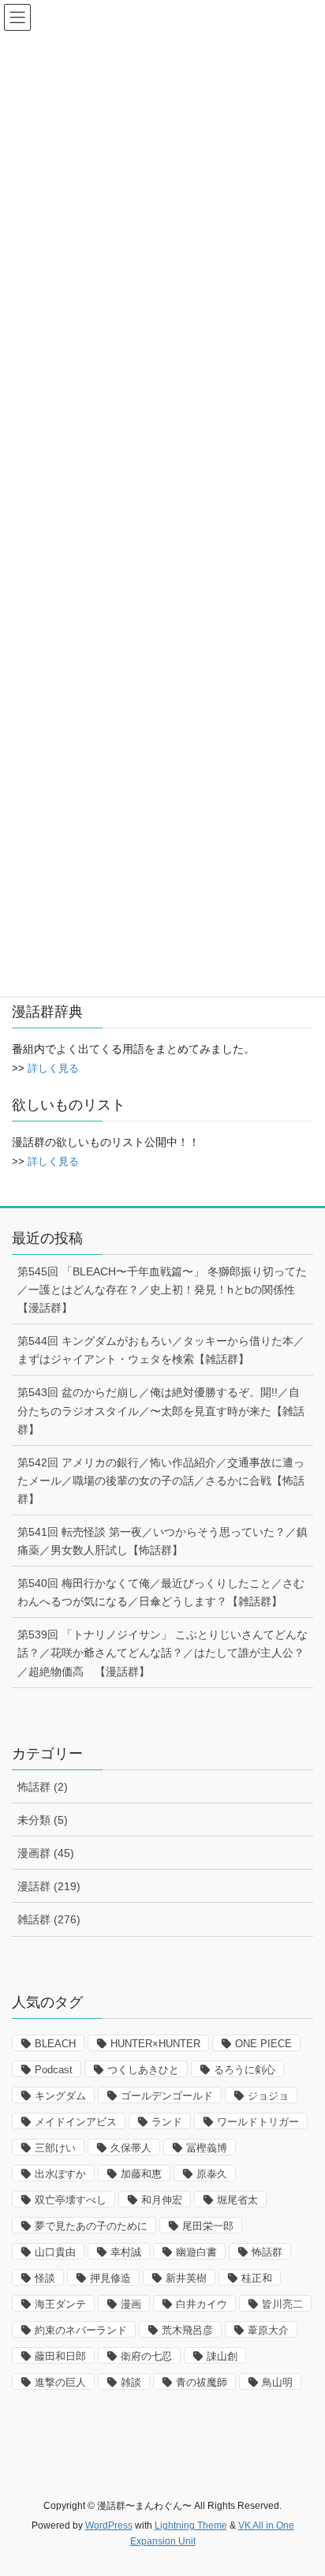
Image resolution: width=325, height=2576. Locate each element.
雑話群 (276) (49, 1919)
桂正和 (257, 2278)
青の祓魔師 (202, 2382)
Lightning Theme (191, 2525)
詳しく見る (53, 1068)
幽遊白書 (196, 2252)
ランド (167, 2122)
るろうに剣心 (245, 2070)
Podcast (54, 2070)
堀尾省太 (237, 2200)
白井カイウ (202, 2304)
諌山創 (222, 2356)
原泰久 (212, 2174)
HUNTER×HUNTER (155, 2044)
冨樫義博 (207, 2148)
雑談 (131, 2382)
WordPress (109, 2525)
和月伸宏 (162, 2200)
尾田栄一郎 (208, 2226)
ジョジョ (268, 2096)
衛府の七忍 (146, 2356)
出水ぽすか (60, 2174)
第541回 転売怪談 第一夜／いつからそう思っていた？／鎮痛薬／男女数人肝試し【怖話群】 (162, 1541)
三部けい (55, 2148)
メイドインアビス (76, 2122)
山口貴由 (55, 2252)
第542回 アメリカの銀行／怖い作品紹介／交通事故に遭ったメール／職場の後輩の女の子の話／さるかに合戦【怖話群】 (161, 1481)
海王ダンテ (60, 2304)
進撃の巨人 (60, 2382)
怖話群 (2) (43, 1787)
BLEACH (55, 2044)
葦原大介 (268, 2330)
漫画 (131, 2304)
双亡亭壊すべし (71, 2200)
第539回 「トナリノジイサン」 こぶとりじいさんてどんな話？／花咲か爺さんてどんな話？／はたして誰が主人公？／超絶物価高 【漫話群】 (162, 1653)
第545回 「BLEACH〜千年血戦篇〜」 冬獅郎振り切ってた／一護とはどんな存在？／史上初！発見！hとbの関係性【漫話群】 (162, 1290)
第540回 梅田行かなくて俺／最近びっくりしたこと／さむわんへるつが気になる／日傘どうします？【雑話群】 (161, 1592)
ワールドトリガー (258, 2122)
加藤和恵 (141, 2174)
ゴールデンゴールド (167, 2096)
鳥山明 (277, 2382)
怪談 (45, 2278)
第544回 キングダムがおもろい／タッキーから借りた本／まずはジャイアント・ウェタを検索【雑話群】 (161, 1350)
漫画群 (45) (46, 1853)
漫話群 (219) (49, 1886)
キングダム (60, 2096)
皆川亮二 (282, 2304)
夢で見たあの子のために (91, 2226)
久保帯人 (131, 2148)
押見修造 (110, 2278)
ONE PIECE (263, 2044)
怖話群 (267, 2252)
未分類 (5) (43, 1820)
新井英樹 (186, 2278)
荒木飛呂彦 (187, 2330)
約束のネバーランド (81, 2330)
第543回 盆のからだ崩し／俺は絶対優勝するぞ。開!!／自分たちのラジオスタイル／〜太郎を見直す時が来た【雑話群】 (161, 1410)
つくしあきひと (143, 2070)
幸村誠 (126, 2252)
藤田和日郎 (60, 2356)
